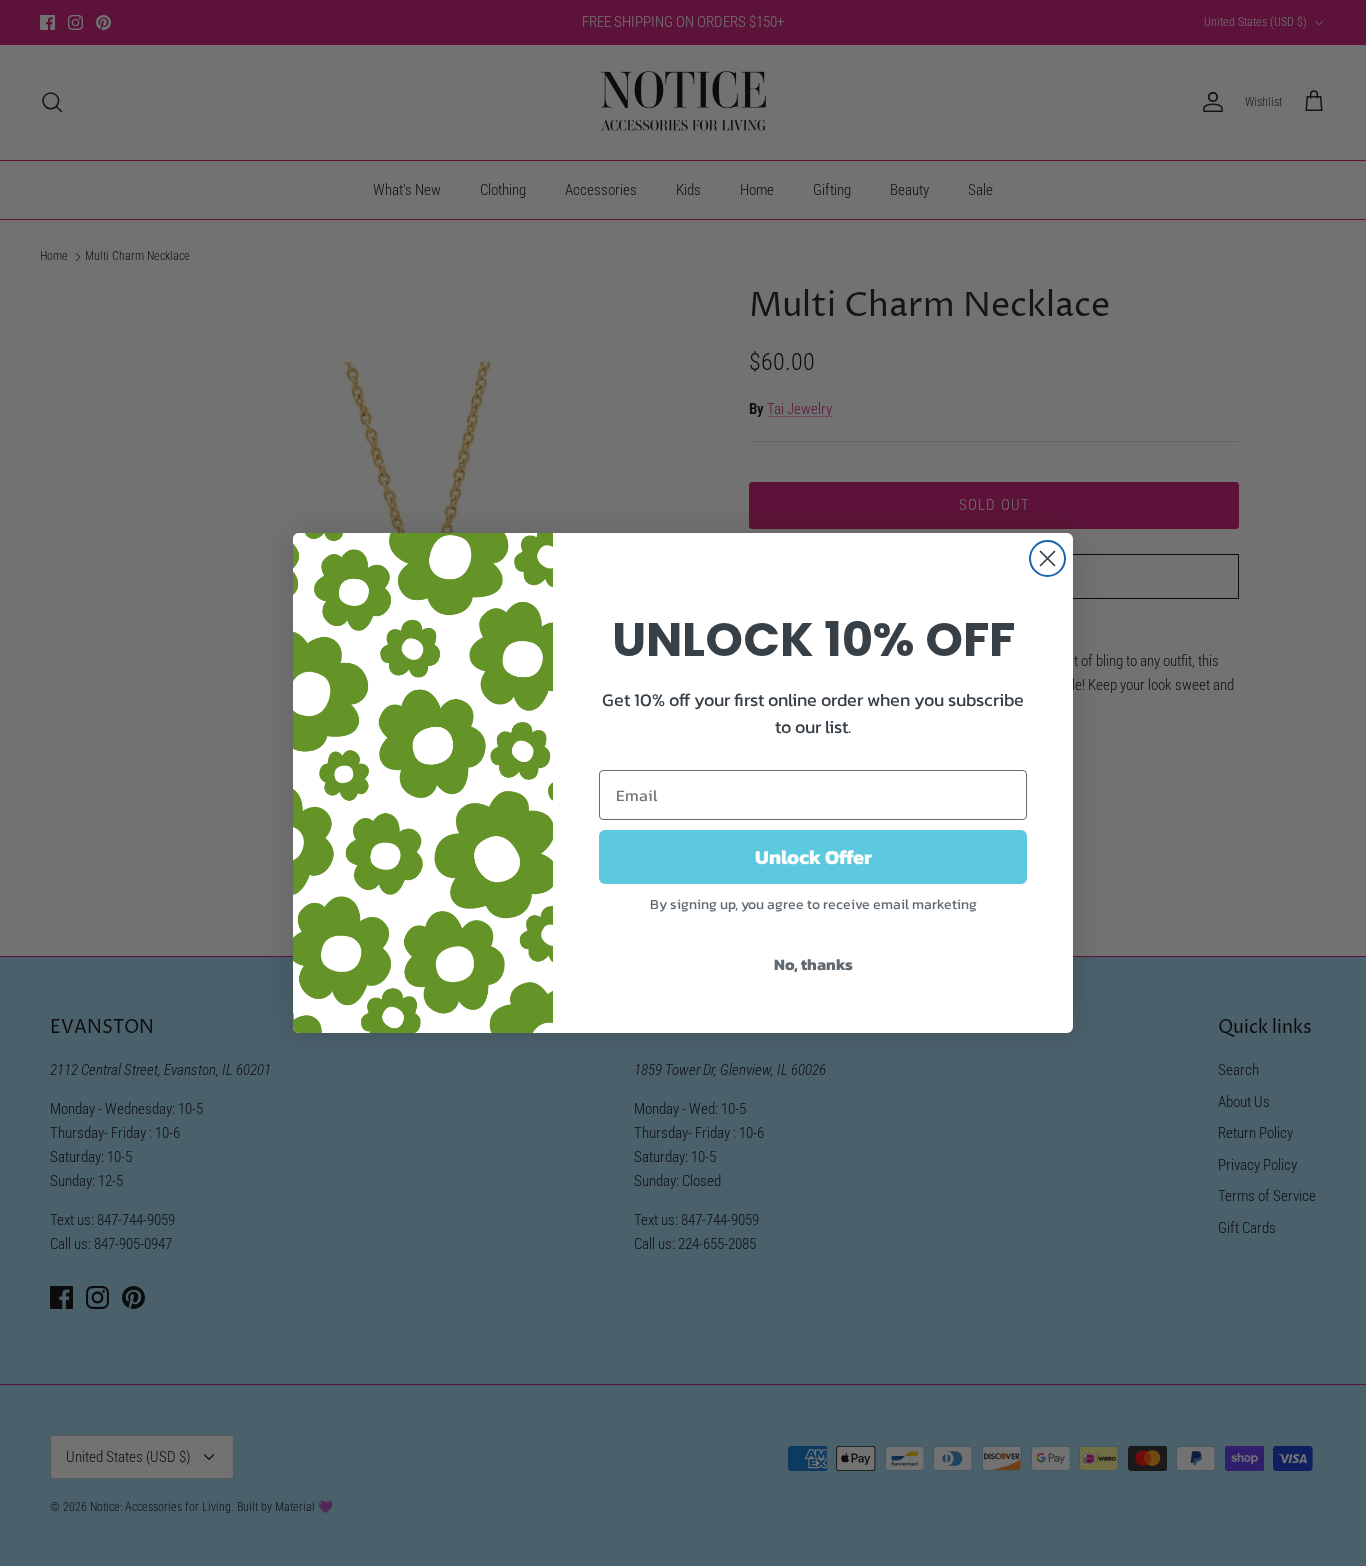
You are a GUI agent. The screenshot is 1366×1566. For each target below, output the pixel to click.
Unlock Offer (813, 857)
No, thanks (813, 964)
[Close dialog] (1047, 558)
